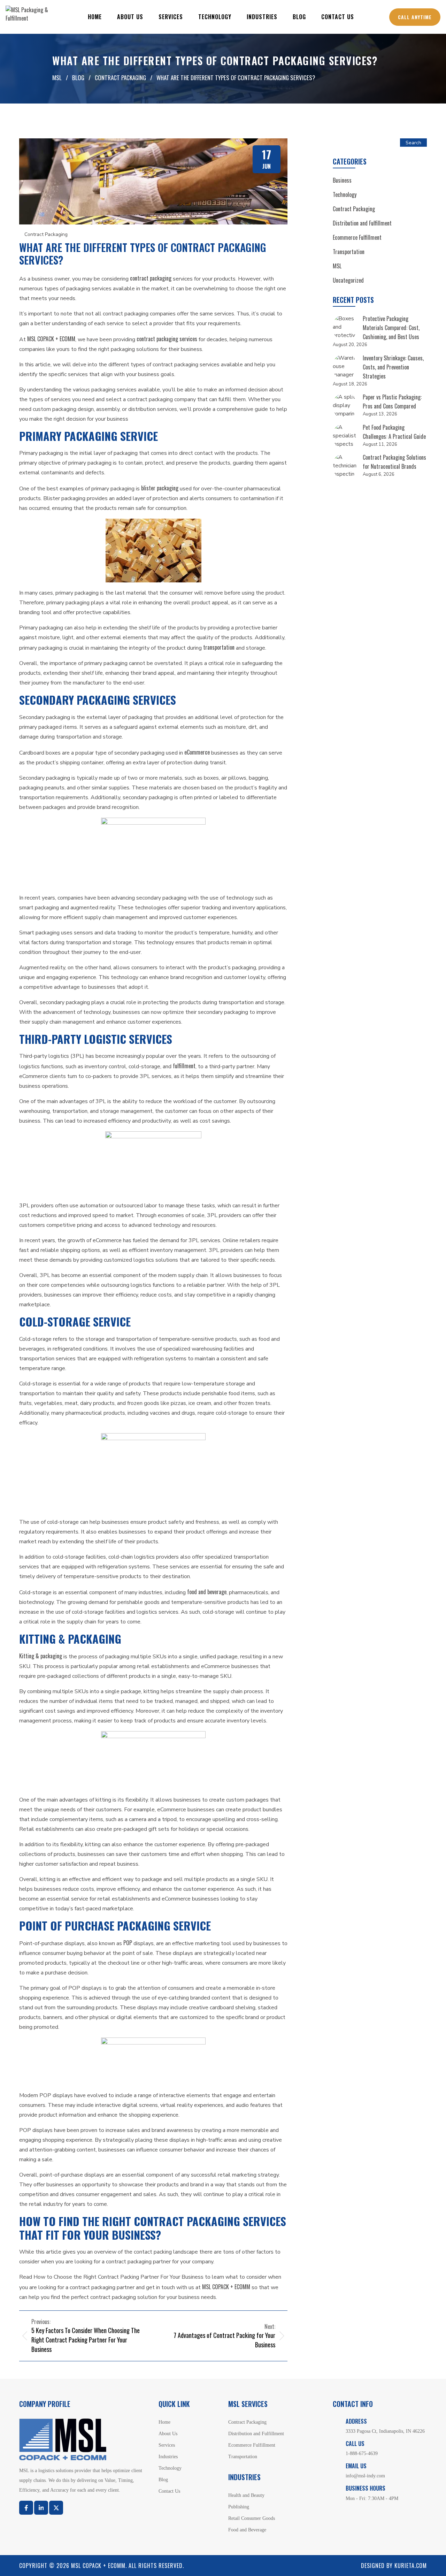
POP (128, 1943)
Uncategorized (348, 280)
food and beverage (207, 1592)
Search (413, 143)
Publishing (239, 2507)
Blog (299, 17)
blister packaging (160, 488)
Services (171, 17)
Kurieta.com (411, 2566)
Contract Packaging (46, 234)
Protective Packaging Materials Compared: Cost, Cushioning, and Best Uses (391, 328)
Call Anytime (415, 17)
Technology (215, 17)
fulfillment (184, 1066)
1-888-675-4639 (362, 2453)
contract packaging (151, 278)
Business (342, 180)
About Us (130, 17)
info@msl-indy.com (365, 2476)
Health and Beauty (246, 2495)
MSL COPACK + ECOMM (51, 339)
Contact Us (338, 17)
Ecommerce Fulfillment (357, 237)
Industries (262, 17)
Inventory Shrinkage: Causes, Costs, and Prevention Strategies (393, 367)
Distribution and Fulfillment (362, 223)
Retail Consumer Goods (252, 2518)
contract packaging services (167, 339)
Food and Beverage (247, 2530)
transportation (219, 647)
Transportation (349, 252)
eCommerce (197, 752)
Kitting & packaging (41, 1656)
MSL (337, 266)
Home (95, 17)
